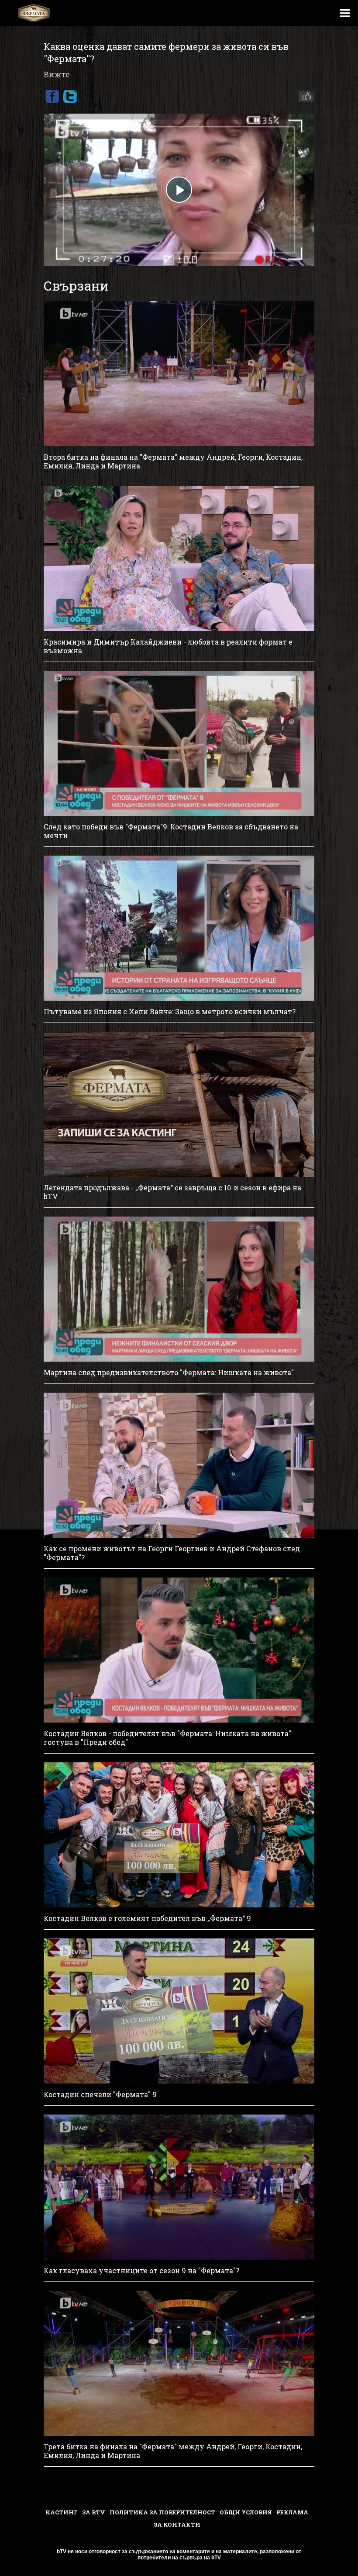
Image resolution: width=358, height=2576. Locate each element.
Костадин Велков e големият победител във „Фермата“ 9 (147, 1918)
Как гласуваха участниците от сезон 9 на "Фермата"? (141, 2271)
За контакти (177, 2524)
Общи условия (246, 2512)
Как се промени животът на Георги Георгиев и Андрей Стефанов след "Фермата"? (172, 1553)
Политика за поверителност (162, 2512)
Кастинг (62, 2512)
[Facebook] (52, 97)
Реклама (292, 2512)
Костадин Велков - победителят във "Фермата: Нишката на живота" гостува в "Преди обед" (167, 1738)
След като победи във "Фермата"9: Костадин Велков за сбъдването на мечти (171, 831)
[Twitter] (70, 97)
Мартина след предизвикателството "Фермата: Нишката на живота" (169, 1373)
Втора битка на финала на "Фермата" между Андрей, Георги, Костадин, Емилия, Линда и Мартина (173, 461)
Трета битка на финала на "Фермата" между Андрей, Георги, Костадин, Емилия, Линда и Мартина (173, 2451)
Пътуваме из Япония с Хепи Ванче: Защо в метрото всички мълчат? (170, 1012)
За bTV (94, 2512)
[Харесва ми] (304, 97)
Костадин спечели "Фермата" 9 (100, 2094)
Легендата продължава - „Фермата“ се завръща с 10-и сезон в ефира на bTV (172, 1192)
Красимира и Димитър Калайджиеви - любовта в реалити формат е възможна (168, 646)
